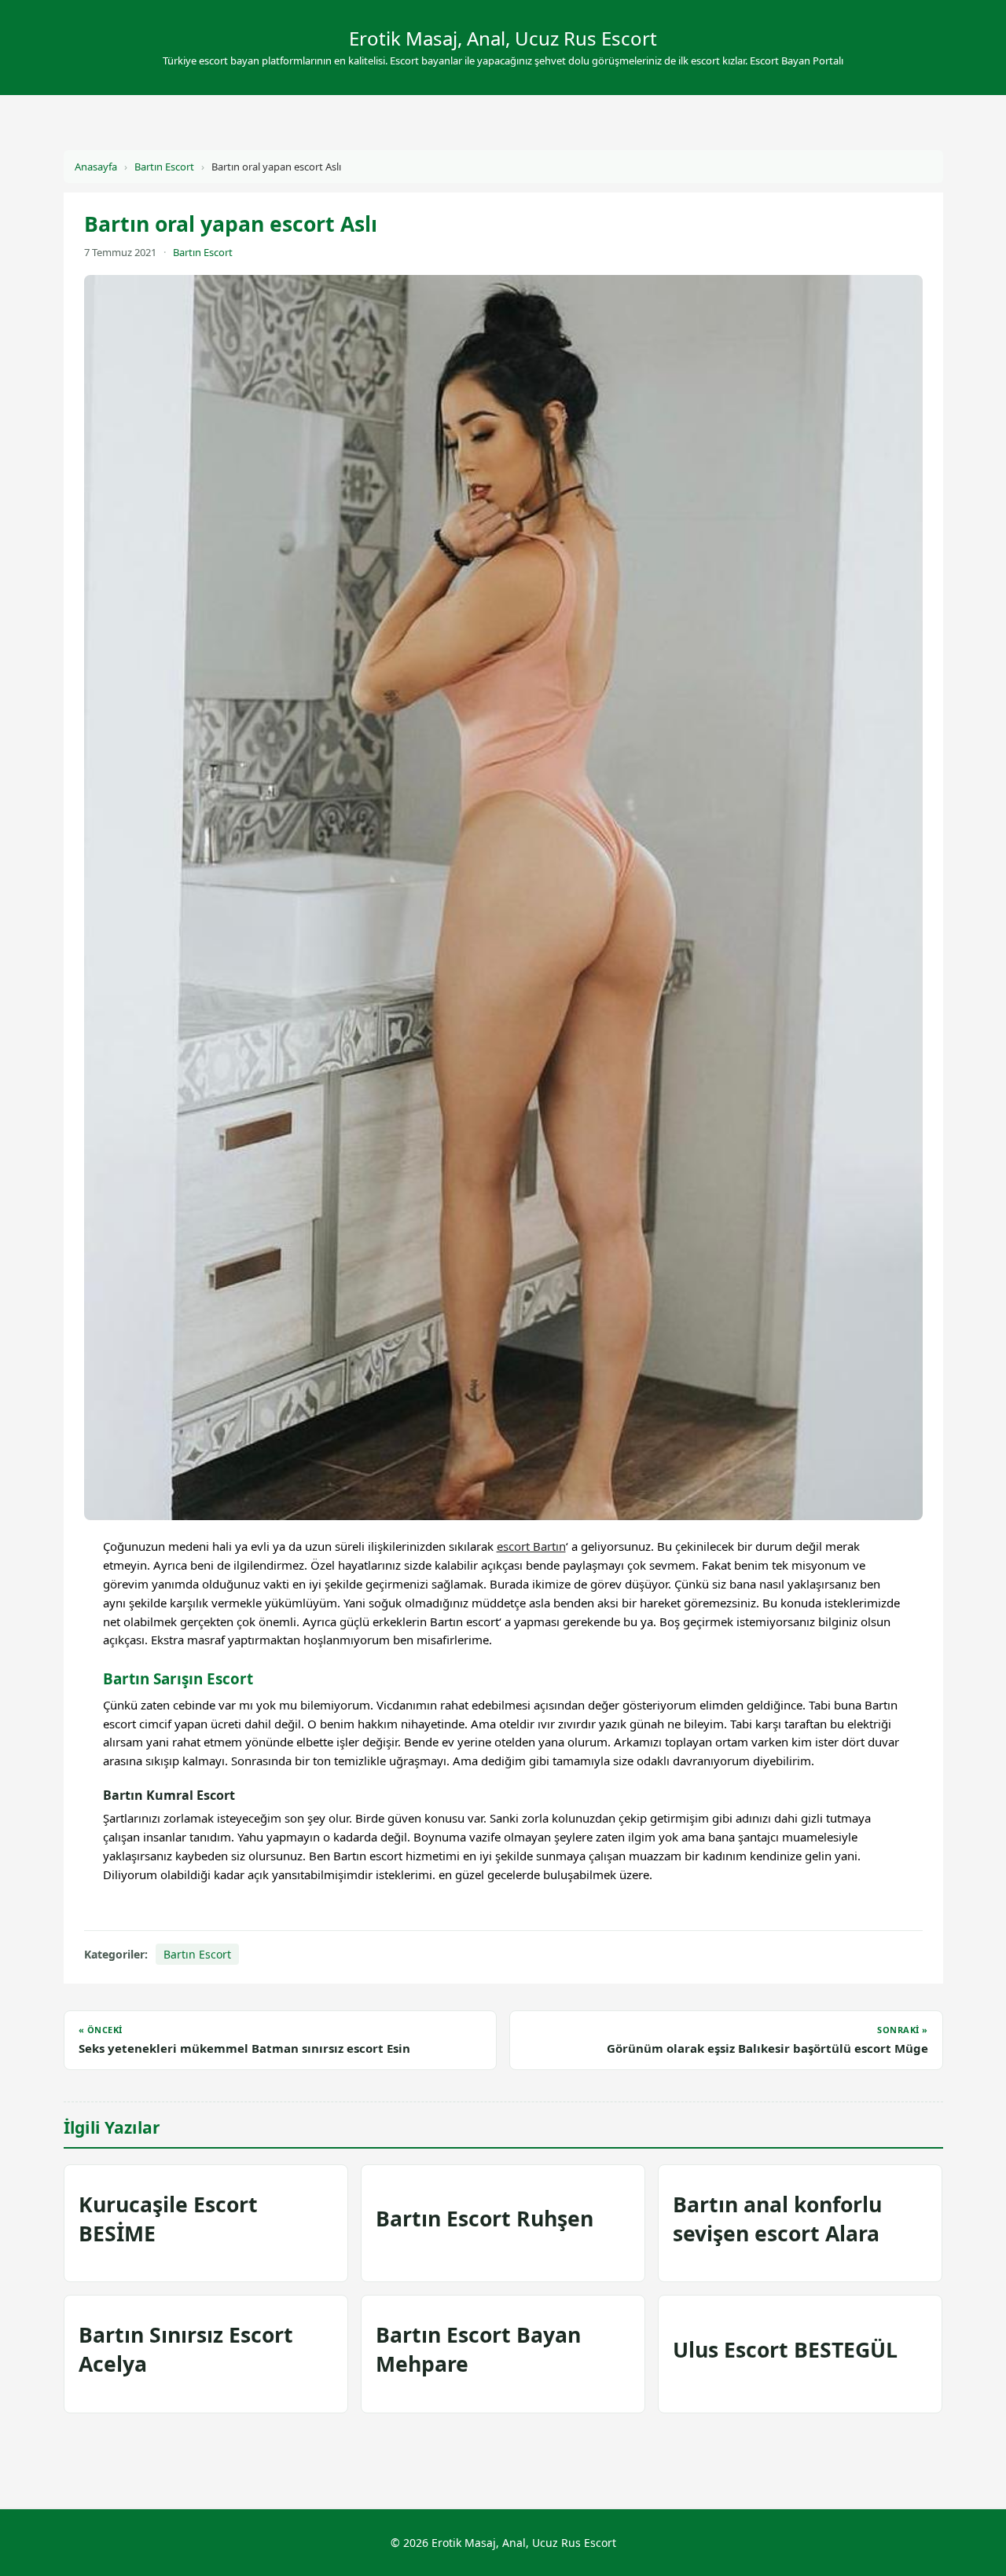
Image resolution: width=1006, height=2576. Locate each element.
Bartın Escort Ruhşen (485, 2219)
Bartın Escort (164, 167)
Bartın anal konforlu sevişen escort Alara (777, 2219)
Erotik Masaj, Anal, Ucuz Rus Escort (503, 38)
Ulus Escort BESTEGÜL (785, 2350)
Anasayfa (96, 167)
